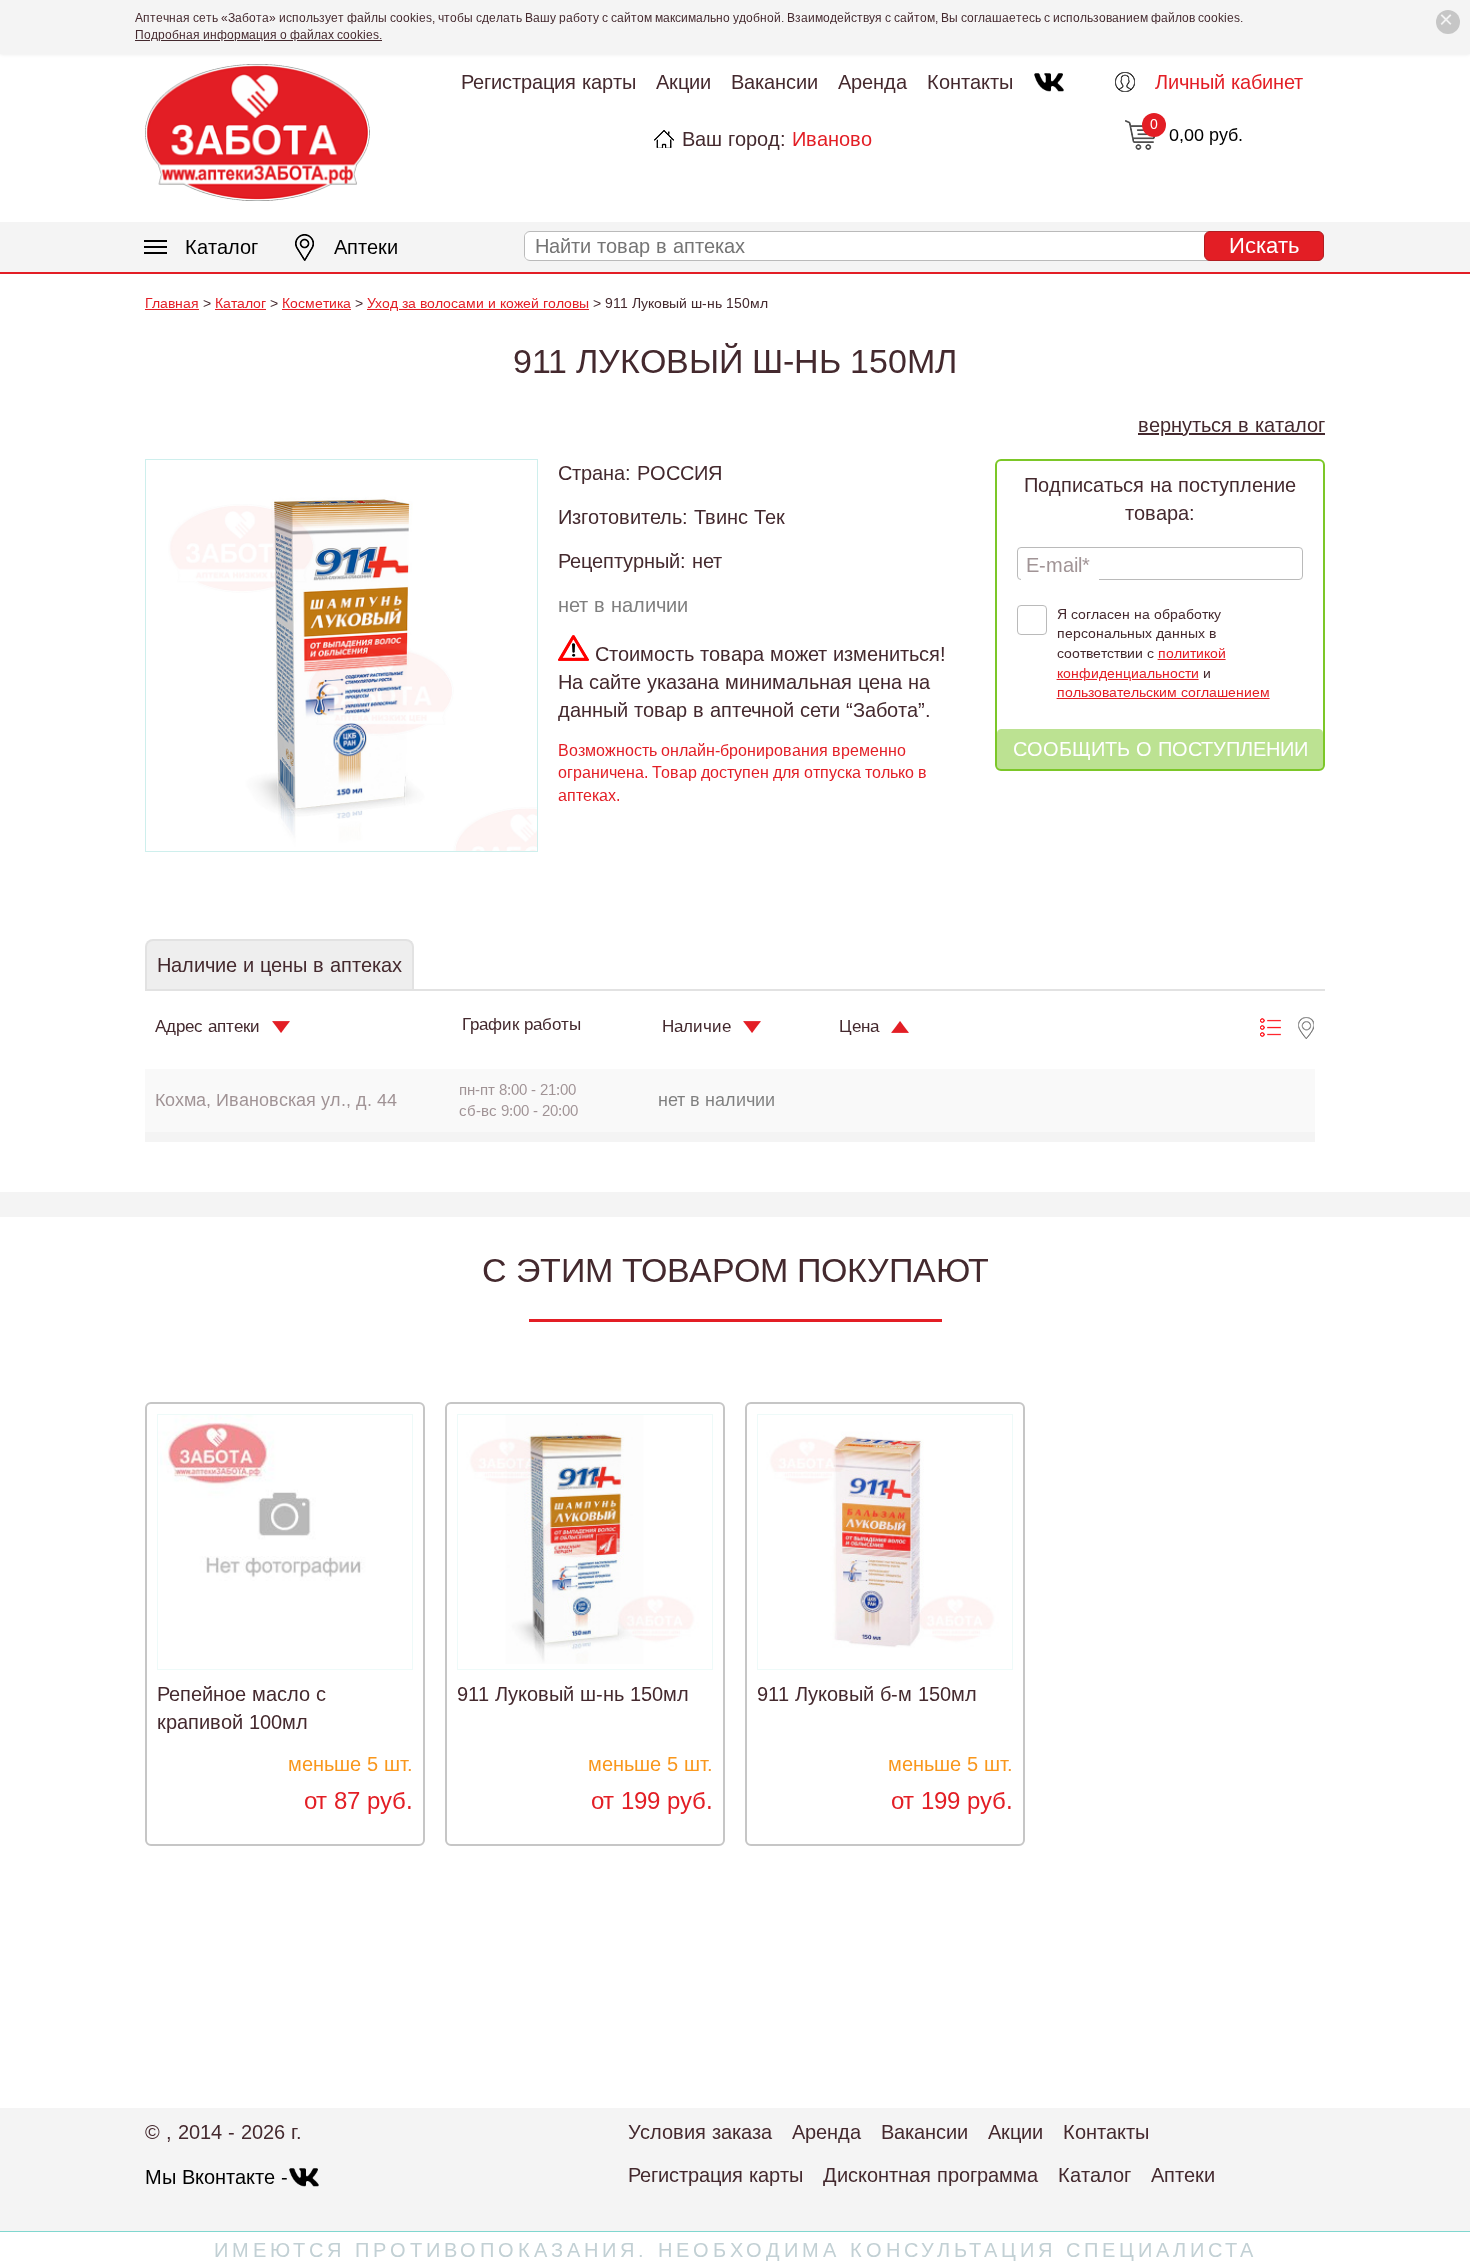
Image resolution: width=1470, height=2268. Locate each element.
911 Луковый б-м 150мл (867, 1694)
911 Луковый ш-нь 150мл (573, 1694)
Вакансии (774, 82)
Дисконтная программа (930, 2175)
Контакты (970, 82)
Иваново (832, 139)
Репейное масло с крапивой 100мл (241, 1708)
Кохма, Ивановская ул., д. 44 (276, 1100)
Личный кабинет (1229, 82)
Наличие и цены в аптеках (279, 965)
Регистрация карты (548, 82)
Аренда (872, 82)
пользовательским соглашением (1163, 692)
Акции (683, 82)
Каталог (221, 247)
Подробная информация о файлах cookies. (258, 35)
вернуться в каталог (1231, 425)
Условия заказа (700, 2132)
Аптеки (366, 247)
